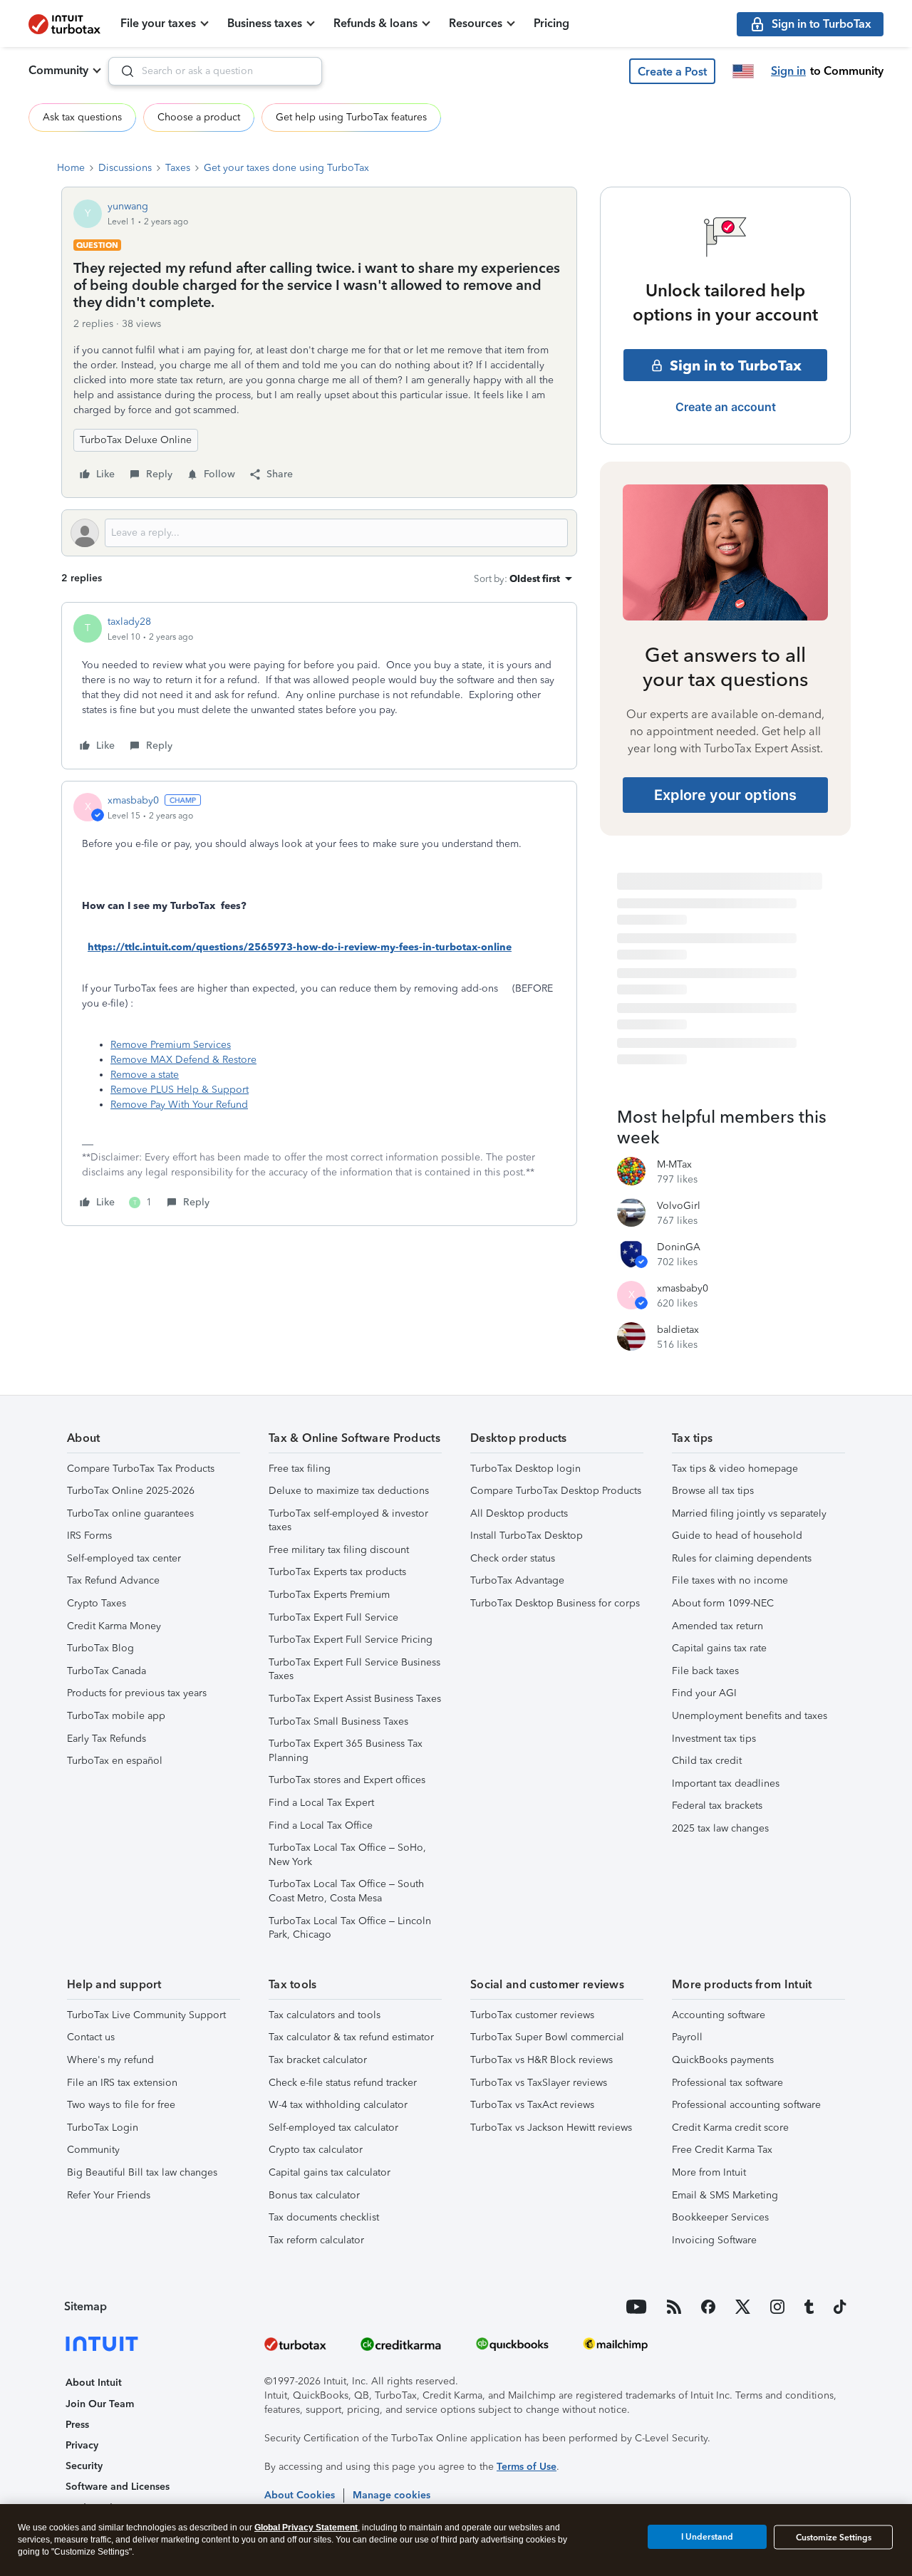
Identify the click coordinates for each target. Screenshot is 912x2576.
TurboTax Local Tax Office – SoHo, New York (347, 1855)
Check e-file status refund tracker (343, 2083)
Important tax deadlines (726, 1783)
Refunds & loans (375, 23)
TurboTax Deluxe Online (136, 440)
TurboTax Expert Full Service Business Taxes (354, 1669)
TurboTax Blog (100, 1648)
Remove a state (145, 1075)
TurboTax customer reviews (532, 2015)
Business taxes (265, 23)
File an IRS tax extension (122, 2083)
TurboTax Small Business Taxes (338, 1721)
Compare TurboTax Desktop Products (556, 1491)
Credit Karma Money (114, 1626)
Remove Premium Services (171, 1045)
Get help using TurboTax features (351, 117)
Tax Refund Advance (113, 1580)
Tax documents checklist (324, 2217)
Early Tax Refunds (107, 1739)
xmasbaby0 (133, 800)
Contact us (91, 2037)
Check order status (513, 1558)
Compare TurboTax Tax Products (141, 1469)
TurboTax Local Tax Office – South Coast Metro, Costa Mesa (346, 1891)
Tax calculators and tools (325, 2015)
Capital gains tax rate (719, 1648)
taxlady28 (129, 622)
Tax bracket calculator (318, 2060)
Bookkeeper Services (720, 2217)
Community (58, 70)
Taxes (178, 168)
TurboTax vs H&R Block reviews (541, 2060)
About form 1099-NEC (723, 1603)
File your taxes (158, 23)
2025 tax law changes (720, 1828)
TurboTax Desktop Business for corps (555, 1603)
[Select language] (743, 71)
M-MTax (674, 1164)
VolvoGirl (679, 1206)
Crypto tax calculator (316, 2150)
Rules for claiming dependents (742, 1558)
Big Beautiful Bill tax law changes (142, 2172)
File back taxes (705, 1671)
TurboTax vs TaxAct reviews (532, 2105)
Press (77, 2425)
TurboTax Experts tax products (337, 1572)
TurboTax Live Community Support (146, 2015)
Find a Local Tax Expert (321, 1803)
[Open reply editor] (319, 533)
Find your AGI (704, 1693)
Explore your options (725, 795)
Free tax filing (300, 1469)
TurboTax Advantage (517, 1580)
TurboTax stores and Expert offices (347, 1780)
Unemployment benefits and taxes (750, 1716)
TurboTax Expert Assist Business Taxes (355, 1699)
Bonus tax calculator (314, 2195)
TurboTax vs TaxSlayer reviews (539, 2083)
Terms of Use (527, 2467)
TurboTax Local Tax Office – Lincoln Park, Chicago (350, 1928)
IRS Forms (89, 1536)
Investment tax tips (714, 1739)
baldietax (678, 1330)
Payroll (687, 2037)
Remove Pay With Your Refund (179, 1105)
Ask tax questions (82, 117)
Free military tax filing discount (339, 1550)
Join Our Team (100, 2404)
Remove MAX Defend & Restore (183, 1060)
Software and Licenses (118, 2487)
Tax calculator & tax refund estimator (351, 2037)
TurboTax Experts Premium (329, 1595)
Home (71, 168)
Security (84, 2466)
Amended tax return (717, 1626)
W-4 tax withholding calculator (338, 2105)
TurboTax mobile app (116, 1716)
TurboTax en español (115, 1761)
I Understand (707, 2537)
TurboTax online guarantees (130, 1513)
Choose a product (199, 117)
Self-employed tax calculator (333, 2128)
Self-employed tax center (124, 1558)
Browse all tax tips (713, 1491)
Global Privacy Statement (306, 2528)
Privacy (82, 2445)
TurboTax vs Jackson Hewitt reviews (551, 2128)
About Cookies (300, 2495)
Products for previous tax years (137, 1693)
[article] (319, 686)
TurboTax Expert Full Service (333, 1617)
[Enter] (122, 71)
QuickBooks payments (723, 2060)
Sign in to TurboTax (736, 365)
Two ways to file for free (121, 2105)
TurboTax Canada (107, 1671)
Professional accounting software (746, 2105)
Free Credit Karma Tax (722, 2150)
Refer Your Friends (109, 2195)
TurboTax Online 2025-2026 (131, 1491)
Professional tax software (727, 2083)
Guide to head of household (737, 1536)
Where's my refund (110, 2060)
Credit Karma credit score (730, 2128)
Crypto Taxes (97, 1603)
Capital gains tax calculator (330, 2172)
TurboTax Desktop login (525, 1469)
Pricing (551, 23)
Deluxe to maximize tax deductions (349, 1491)
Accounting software (719, 2015)
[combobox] (215, 71)
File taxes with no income (730, 1580)
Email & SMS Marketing (725, 2195)
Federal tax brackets (717, 1806)
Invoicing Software (714, 2240)
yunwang (128, 206)
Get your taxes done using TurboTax (286, 168)
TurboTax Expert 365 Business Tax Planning (346, 1751)
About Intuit (94, 2383)
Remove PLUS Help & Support (180, 1090)
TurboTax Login (103, 2128)
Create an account (726, 407)
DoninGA (679, 1247)
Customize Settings (834, 2538)
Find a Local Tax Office (321, 1825)
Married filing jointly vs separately (749, 1513)
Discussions (125, 168)
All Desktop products (519, 1513)
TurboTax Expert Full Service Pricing (351, 1640)
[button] (672, 71)
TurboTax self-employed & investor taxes (348, 1521)
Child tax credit (707, 1761)
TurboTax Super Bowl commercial (547, 2037)
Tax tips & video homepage (735, 1469)
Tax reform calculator (316, 2240)
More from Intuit (709, 2172)
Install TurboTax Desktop (527, 1536)
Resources (476, 23)
